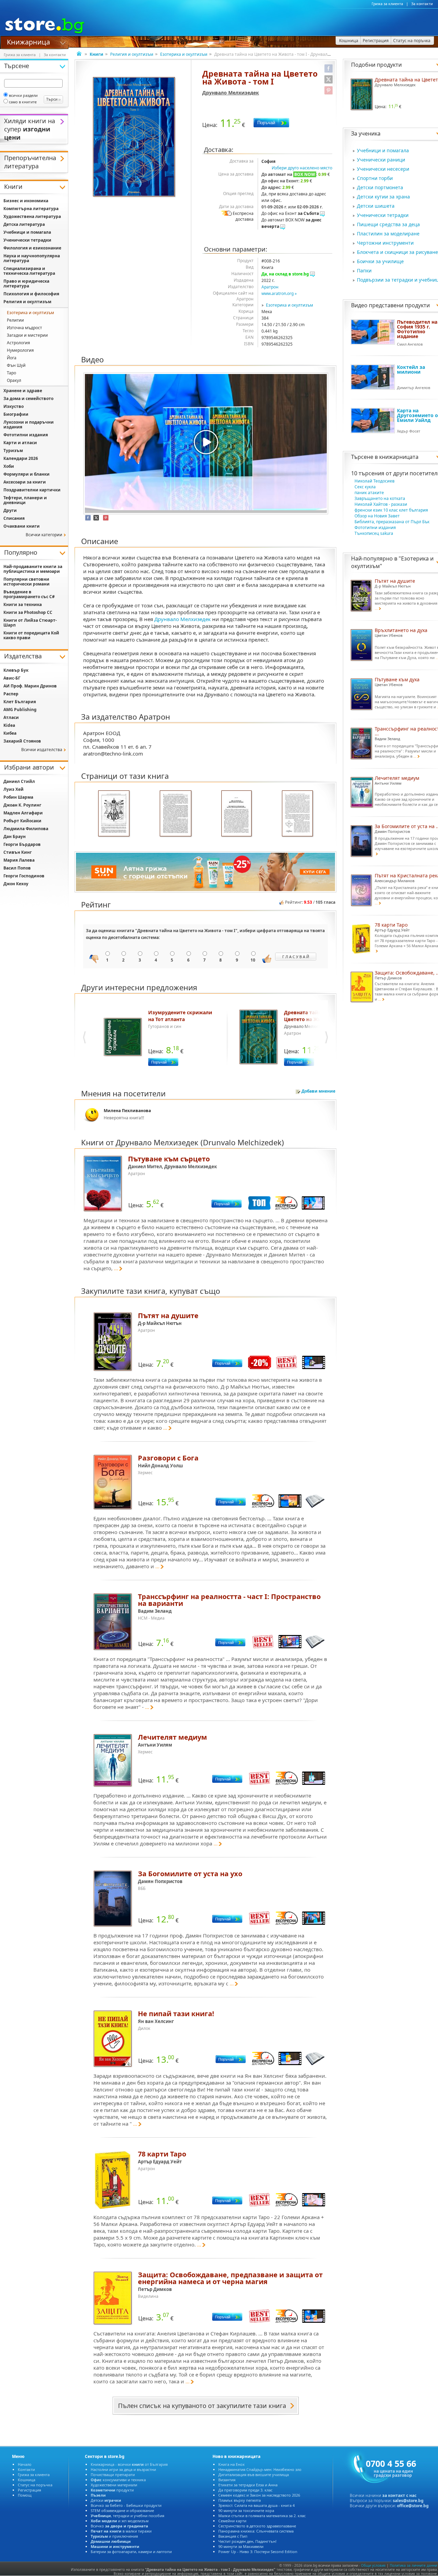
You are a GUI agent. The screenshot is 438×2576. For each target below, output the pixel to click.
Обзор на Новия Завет (377, 516)
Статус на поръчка (35, 2485)
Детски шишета (376, 206)
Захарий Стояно (22, 741)
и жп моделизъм (120, 2521)
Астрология (18, 343)
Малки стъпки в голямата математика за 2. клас (262, 2516)
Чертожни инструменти (385, 243)
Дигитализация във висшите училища (254, 2475)
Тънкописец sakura (374, 533)
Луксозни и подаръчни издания (29, 424)
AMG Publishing (20, 710)
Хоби (9, 466)
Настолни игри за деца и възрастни (123, 2469)
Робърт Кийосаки (22, 821)
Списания (14, 518)
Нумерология (20, 350)
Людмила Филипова (26, 829)
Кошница (27, 2480)
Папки (364, 271)
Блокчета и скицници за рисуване (397, 252)
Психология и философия (31, 294)
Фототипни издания (375, 527)
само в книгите (23, 102)
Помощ (25, 2495)
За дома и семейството (28, 398)
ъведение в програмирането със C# (29, 594)
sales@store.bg (408, 2501)
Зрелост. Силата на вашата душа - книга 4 (256, 2505)
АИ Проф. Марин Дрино (30, 686)
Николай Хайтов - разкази (381, 504)
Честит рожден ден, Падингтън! (247, 2541)
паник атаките (369, 493)
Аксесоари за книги (25, 482)
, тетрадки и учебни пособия (127, 2516)
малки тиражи (121, 2531)
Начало (25, 2464)
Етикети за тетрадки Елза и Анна (248, 2485)
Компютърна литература (31, 209)
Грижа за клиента (387, 4)
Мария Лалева (19, 860)
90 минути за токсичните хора (246, 2510)
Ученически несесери (383, 169)
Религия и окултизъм (132, 54)
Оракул (14, 380)
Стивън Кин (18, 852)
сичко (119, 2526)
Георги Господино (24, 876)
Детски (106, 2500)
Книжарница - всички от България (129, 2464)
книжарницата (399, 457)
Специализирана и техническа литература (29, 271)
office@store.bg (413, 2506)
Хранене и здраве (23, 391)
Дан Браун (15, 836)
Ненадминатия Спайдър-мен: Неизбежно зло (260, 2469)
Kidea (9, 725)
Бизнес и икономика (26, 201)
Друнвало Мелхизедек (231, 93)
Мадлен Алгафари (23, 813)
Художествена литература (32, 216)
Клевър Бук (16, 670)
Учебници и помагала (383, 150)
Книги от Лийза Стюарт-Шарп (30, 623)
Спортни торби (375, 178)
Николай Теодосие (375, 481)
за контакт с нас (399, 2495)
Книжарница (28, 41)
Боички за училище (380, 261)
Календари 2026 (21, 458)
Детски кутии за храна (383, 197)
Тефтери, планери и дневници (25, 500)
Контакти (26, 2469)
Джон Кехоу (16, 884)
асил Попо (17, 868)
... (116, 1268)
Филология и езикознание (32, 248)
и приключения (114, 2536)
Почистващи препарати (113, 2475)
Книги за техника (23, 604)
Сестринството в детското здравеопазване (257, 2526)
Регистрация (29, 2490)
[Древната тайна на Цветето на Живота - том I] (135, 137)
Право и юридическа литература (26, 284)
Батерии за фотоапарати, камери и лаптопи (131, 2552)
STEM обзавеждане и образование (122, 2510)
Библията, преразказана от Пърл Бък (392, 522)
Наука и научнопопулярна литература (32, 258)
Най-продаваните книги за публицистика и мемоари (33, 569)
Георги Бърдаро (22, 844)
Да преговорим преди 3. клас (245, 2490)
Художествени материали (114, 2485)
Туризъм (13, 450)
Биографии (16, 414)
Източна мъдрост (24, 328)
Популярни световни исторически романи (27, 582)
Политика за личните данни (413, 2565)
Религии (15, 320)
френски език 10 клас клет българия (391, 510)
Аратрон (270, 287)
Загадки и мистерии (27, 335)
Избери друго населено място (302, 168)
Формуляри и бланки (27, 474)
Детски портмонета (380, 187)
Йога (12, 358)
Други (10, 510)
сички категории (44, 535)
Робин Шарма (18, 797)
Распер (11, 694)
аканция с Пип (233, 2536)
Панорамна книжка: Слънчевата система (256, 2531)
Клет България (20, 702)
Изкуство (14, 406)
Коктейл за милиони (411, 369)
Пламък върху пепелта (240, 2500)
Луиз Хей (14, 789)
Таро (11, 373)
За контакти (422, 4)
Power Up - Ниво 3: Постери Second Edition (258, 2552)
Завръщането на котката (380, 498)
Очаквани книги (22, 526)
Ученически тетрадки (383, 215)
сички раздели (23, 95)
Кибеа (10, 733)
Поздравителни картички (32, 490)
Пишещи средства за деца (388, 224)
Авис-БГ (12, 678)
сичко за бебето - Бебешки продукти (126, 2505)
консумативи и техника (118, 2480)
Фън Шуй (16, 365)
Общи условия (373, 2565)
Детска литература (24, 224)
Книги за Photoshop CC (28, 612)
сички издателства (42, 750)
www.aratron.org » (279, 293)
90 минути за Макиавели (241, 2546)
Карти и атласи (20, 443)
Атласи (11, 717)
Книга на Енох (231, 2464)
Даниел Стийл (19, 781)
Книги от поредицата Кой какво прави (31, 635)
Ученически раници (381, 160)
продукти (112, 2490)
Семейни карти (232, 2521)
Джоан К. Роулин (22, 805)
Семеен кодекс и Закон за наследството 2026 (259, 2495)
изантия (227, 2480)
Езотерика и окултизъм (184, 54)
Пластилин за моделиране (388, 234)
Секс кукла (365, 487)
